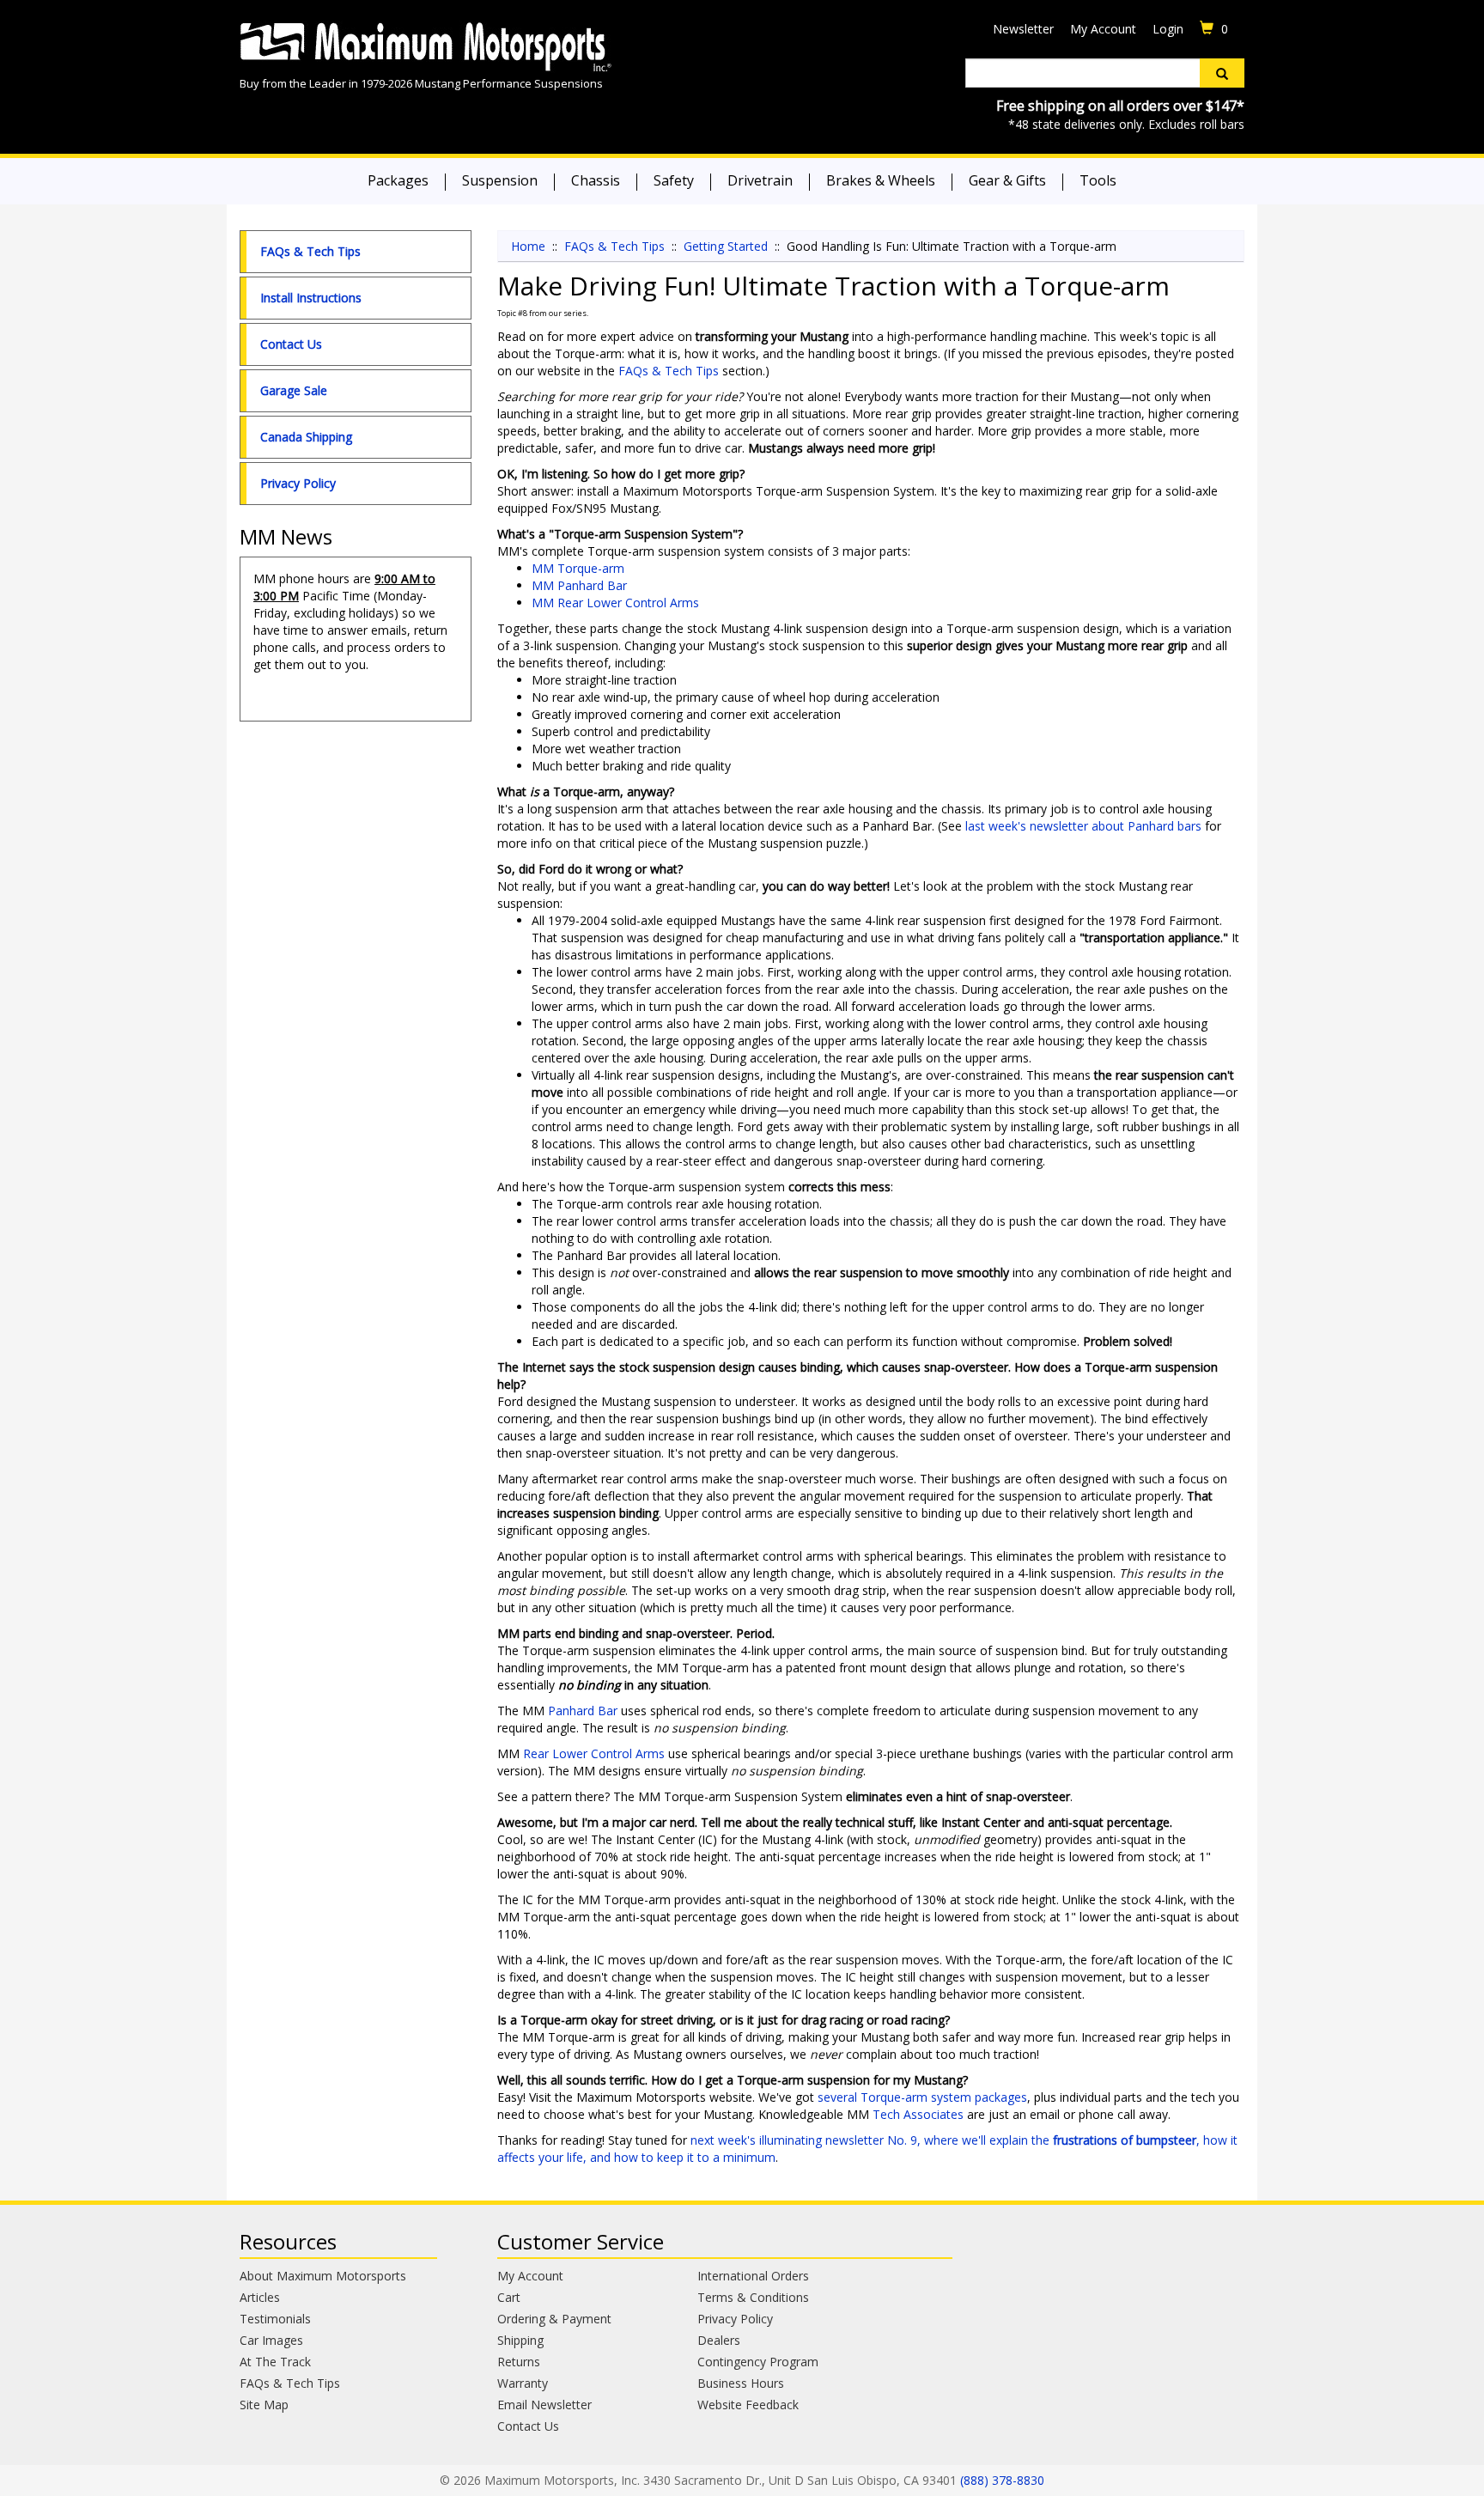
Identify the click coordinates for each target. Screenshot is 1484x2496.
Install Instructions (311, 298)
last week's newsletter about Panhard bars (1083, 826)
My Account (1103, 29)
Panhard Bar (583, 1711)
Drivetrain (760, 180)
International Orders (753, 2276)
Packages (398, 180)
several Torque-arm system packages (922, 2097)
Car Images (271, 2340)
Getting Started (726, 246)
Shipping (520, 2340)
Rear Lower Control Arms (594, 1753)
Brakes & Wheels (881, 180)
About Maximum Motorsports (323, 2276)
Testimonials (275, 2319)
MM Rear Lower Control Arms (615, 603)
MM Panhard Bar (579, 585)
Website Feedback (748, 2405)
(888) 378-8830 (1002, 2480)
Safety (674, 180)
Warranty (523, 2383)
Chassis (596, 180)
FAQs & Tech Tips (310, 251)
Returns (519, 2362)
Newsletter (1023, 29)
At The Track (275, 2362)
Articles (260, 2297)
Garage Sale (294, 390)
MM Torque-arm (578, 568)
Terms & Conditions (753, 2297)
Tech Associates (918, 2114)
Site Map (264, 2405)
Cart (509, 2297)
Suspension (500, 180)
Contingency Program (758, 2362)
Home (528, 246)
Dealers (719, 2340)
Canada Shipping (306, 437)
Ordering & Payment (554, 2319)
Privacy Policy (298, 483)
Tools (1098, 180)
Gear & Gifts (1007, 180)
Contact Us (291, 344)
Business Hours (741, 2383)
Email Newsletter (544, 2405)
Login (1168, 29)
